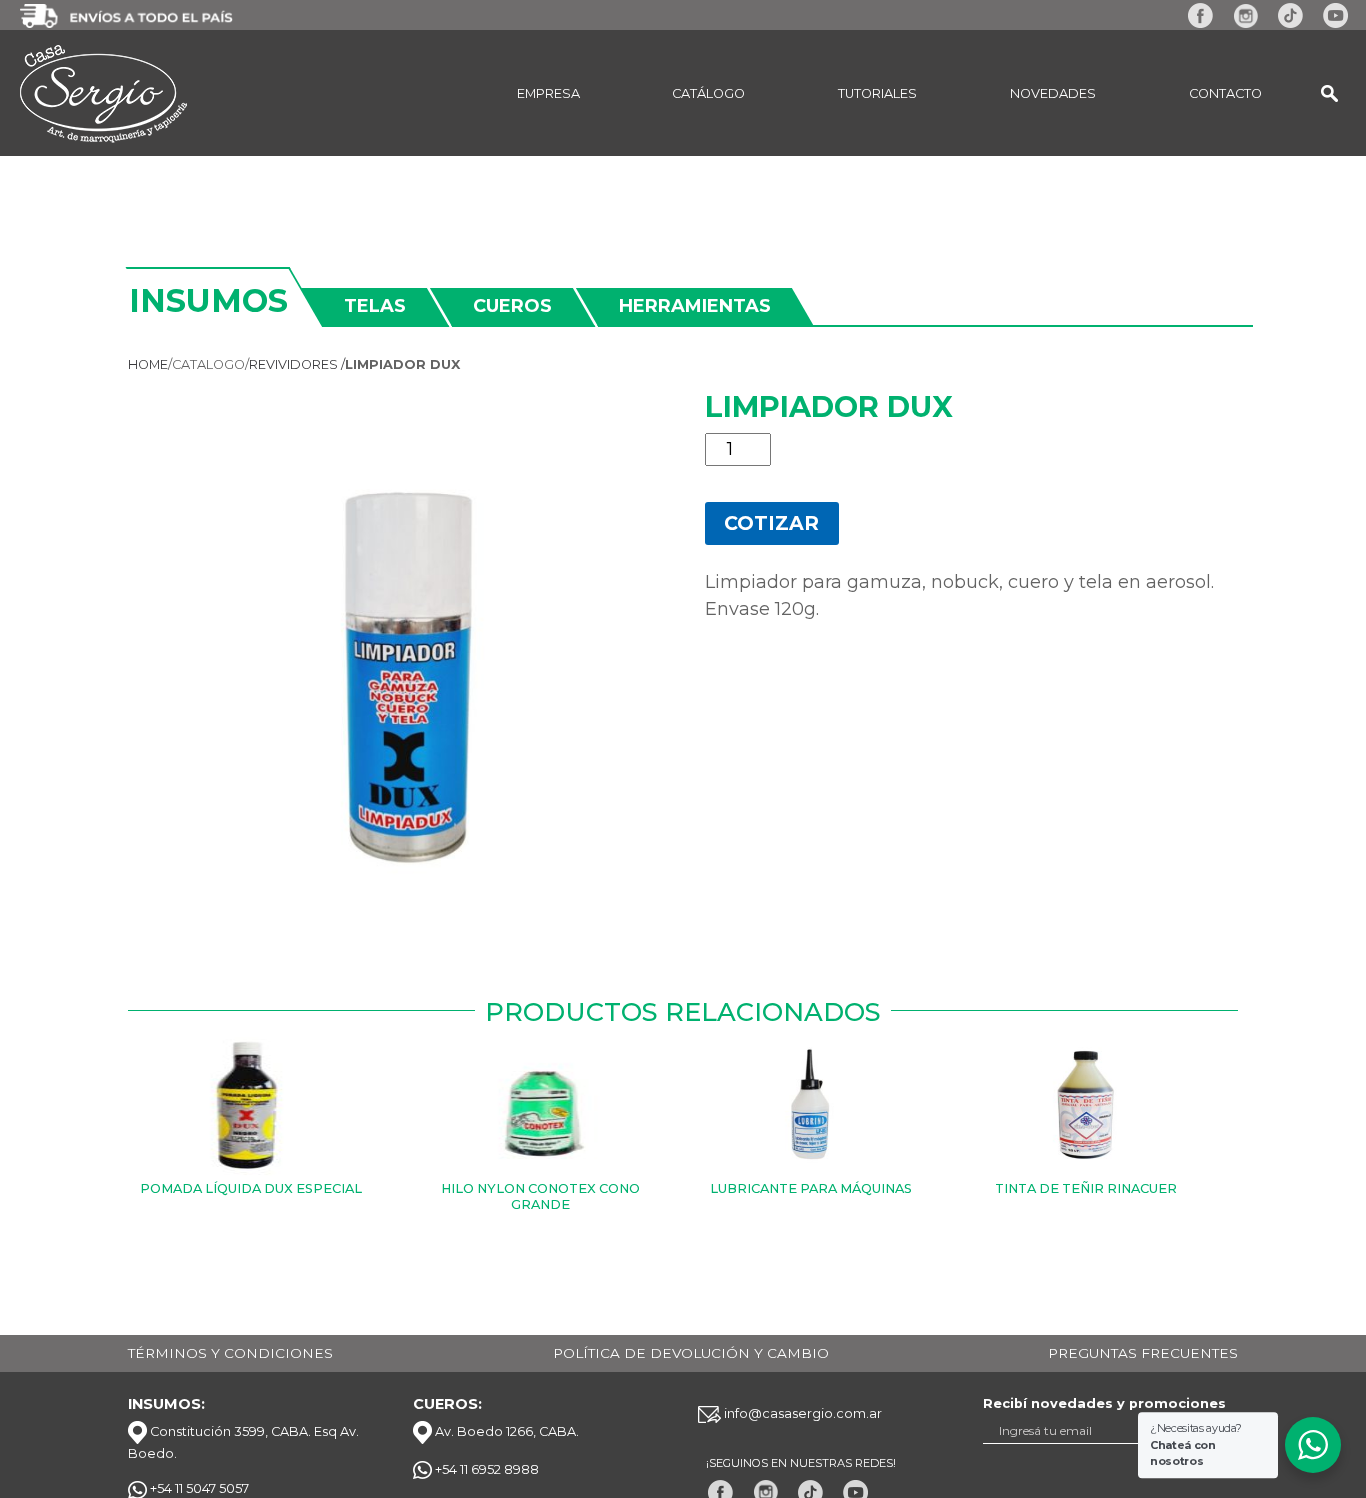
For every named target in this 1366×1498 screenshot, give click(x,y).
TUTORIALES (877, 93)
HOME (148, 364)
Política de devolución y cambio (691, 1353)
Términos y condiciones (230, 1353)
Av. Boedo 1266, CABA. (505, 1431)
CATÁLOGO (708, 93)
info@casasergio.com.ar (801, 1413)
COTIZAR (771, 523)
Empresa (548, 93)
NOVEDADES (1053, 93)
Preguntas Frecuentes (1143, 1353)
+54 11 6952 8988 (485, 1469)
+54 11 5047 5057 (198, 1488)
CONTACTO (1225, 93)
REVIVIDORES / (297, 364)
